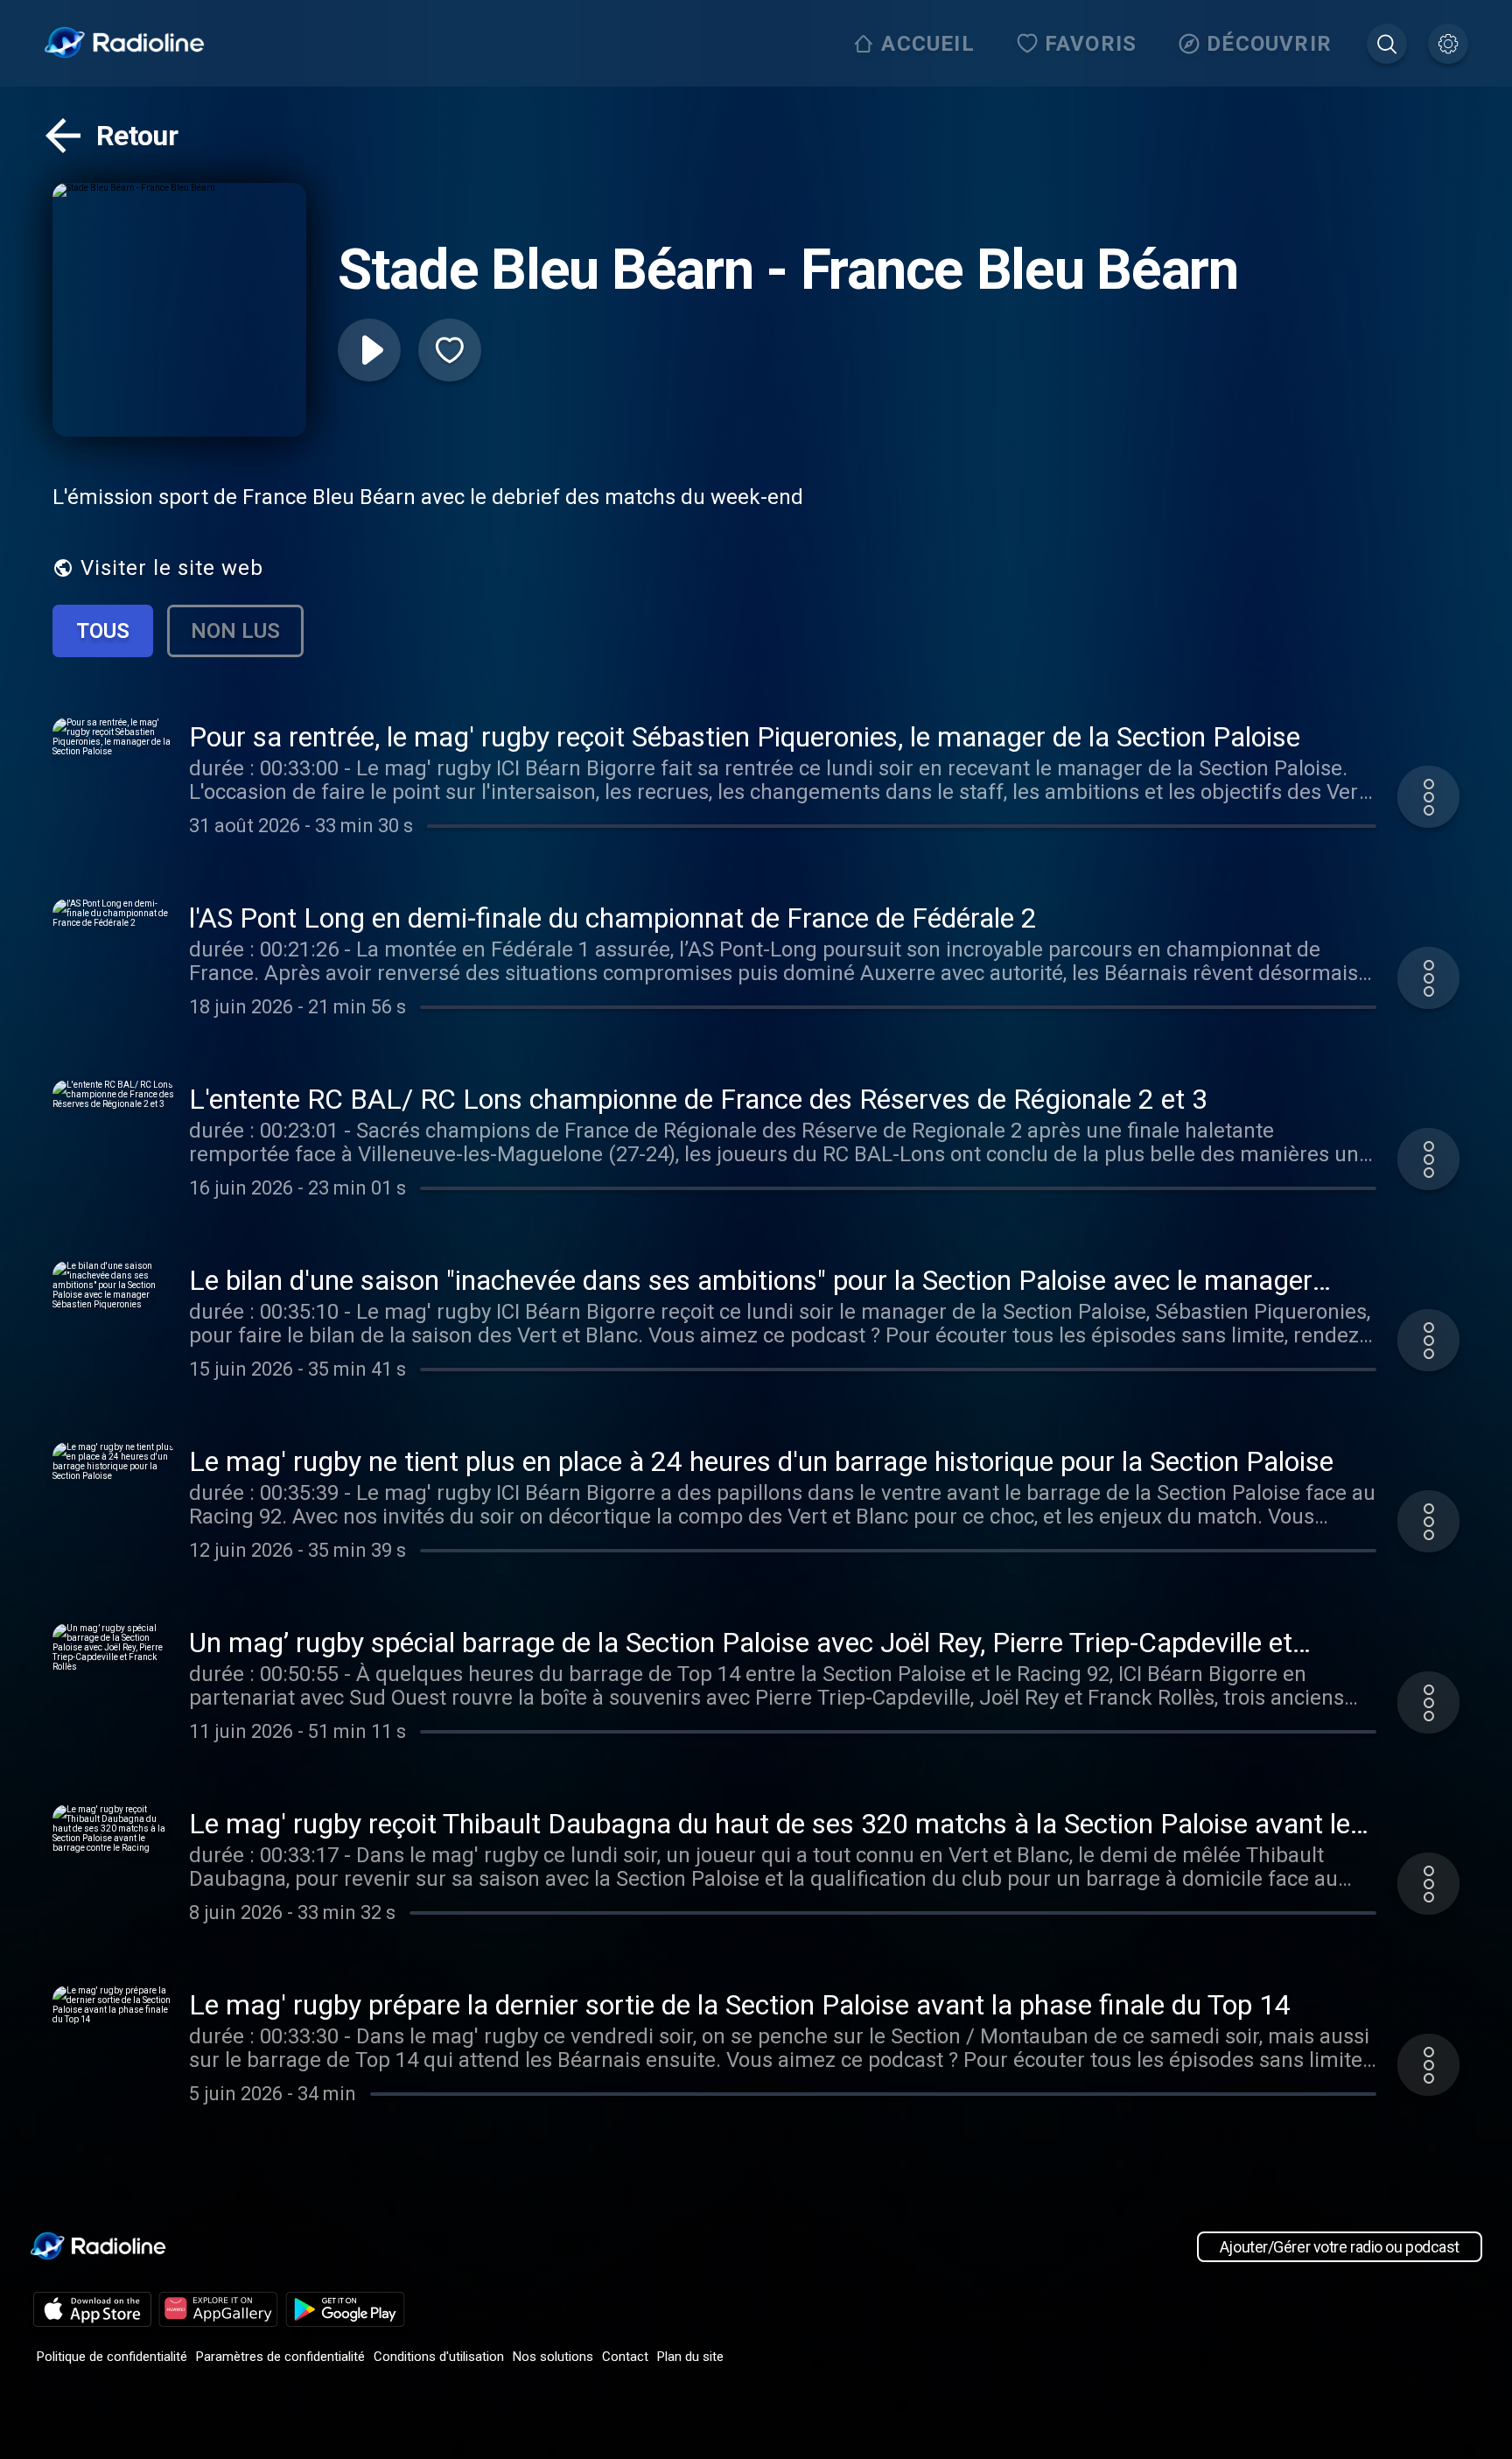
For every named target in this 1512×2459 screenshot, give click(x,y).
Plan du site (690, 2357)
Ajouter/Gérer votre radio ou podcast (1340, 2247)
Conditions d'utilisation (439, 2357)
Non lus (235, 631)
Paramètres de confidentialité (280, 2357)
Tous (103, 631)
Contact (625, 2357)
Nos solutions (553, 2357)
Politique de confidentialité (112, 2357)
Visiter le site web (172, 568)
